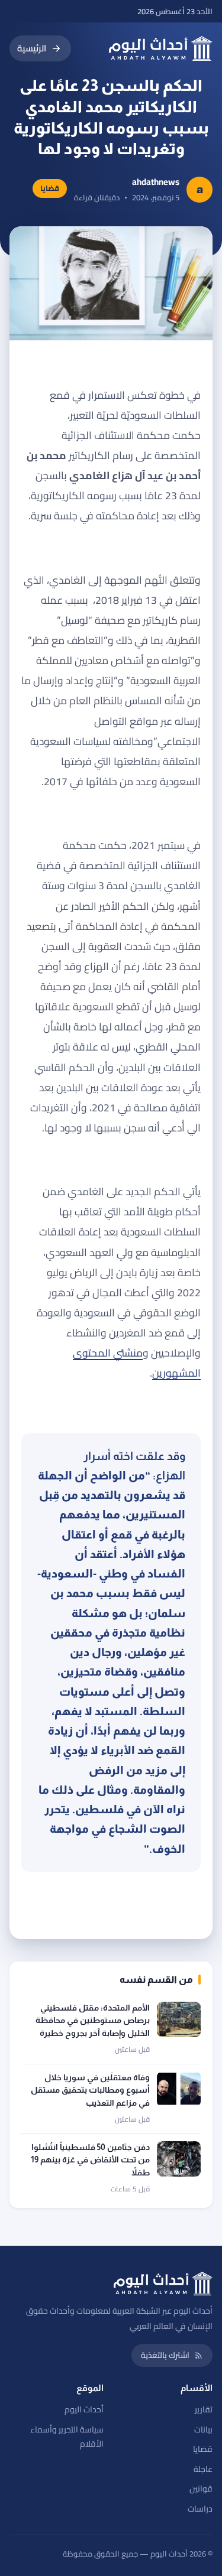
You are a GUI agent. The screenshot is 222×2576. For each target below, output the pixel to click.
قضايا (203, 2449)
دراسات (200, 2509)
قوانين (201, 2489)
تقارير (204, 2409)
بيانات (203, 2429)
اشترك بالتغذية (165, 2355)
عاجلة (203, 2469)
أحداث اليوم (84, 2409)
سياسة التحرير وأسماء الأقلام (67, 2437)
